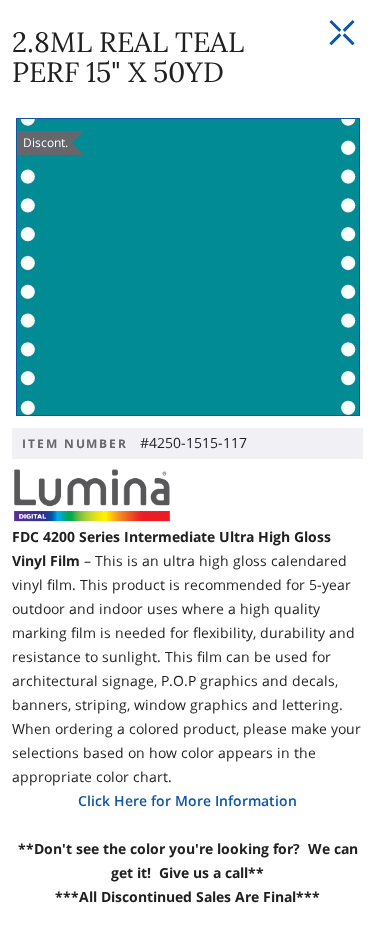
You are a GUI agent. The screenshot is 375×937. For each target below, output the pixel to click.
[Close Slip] (342, 33)
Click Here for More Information (187, 800)
